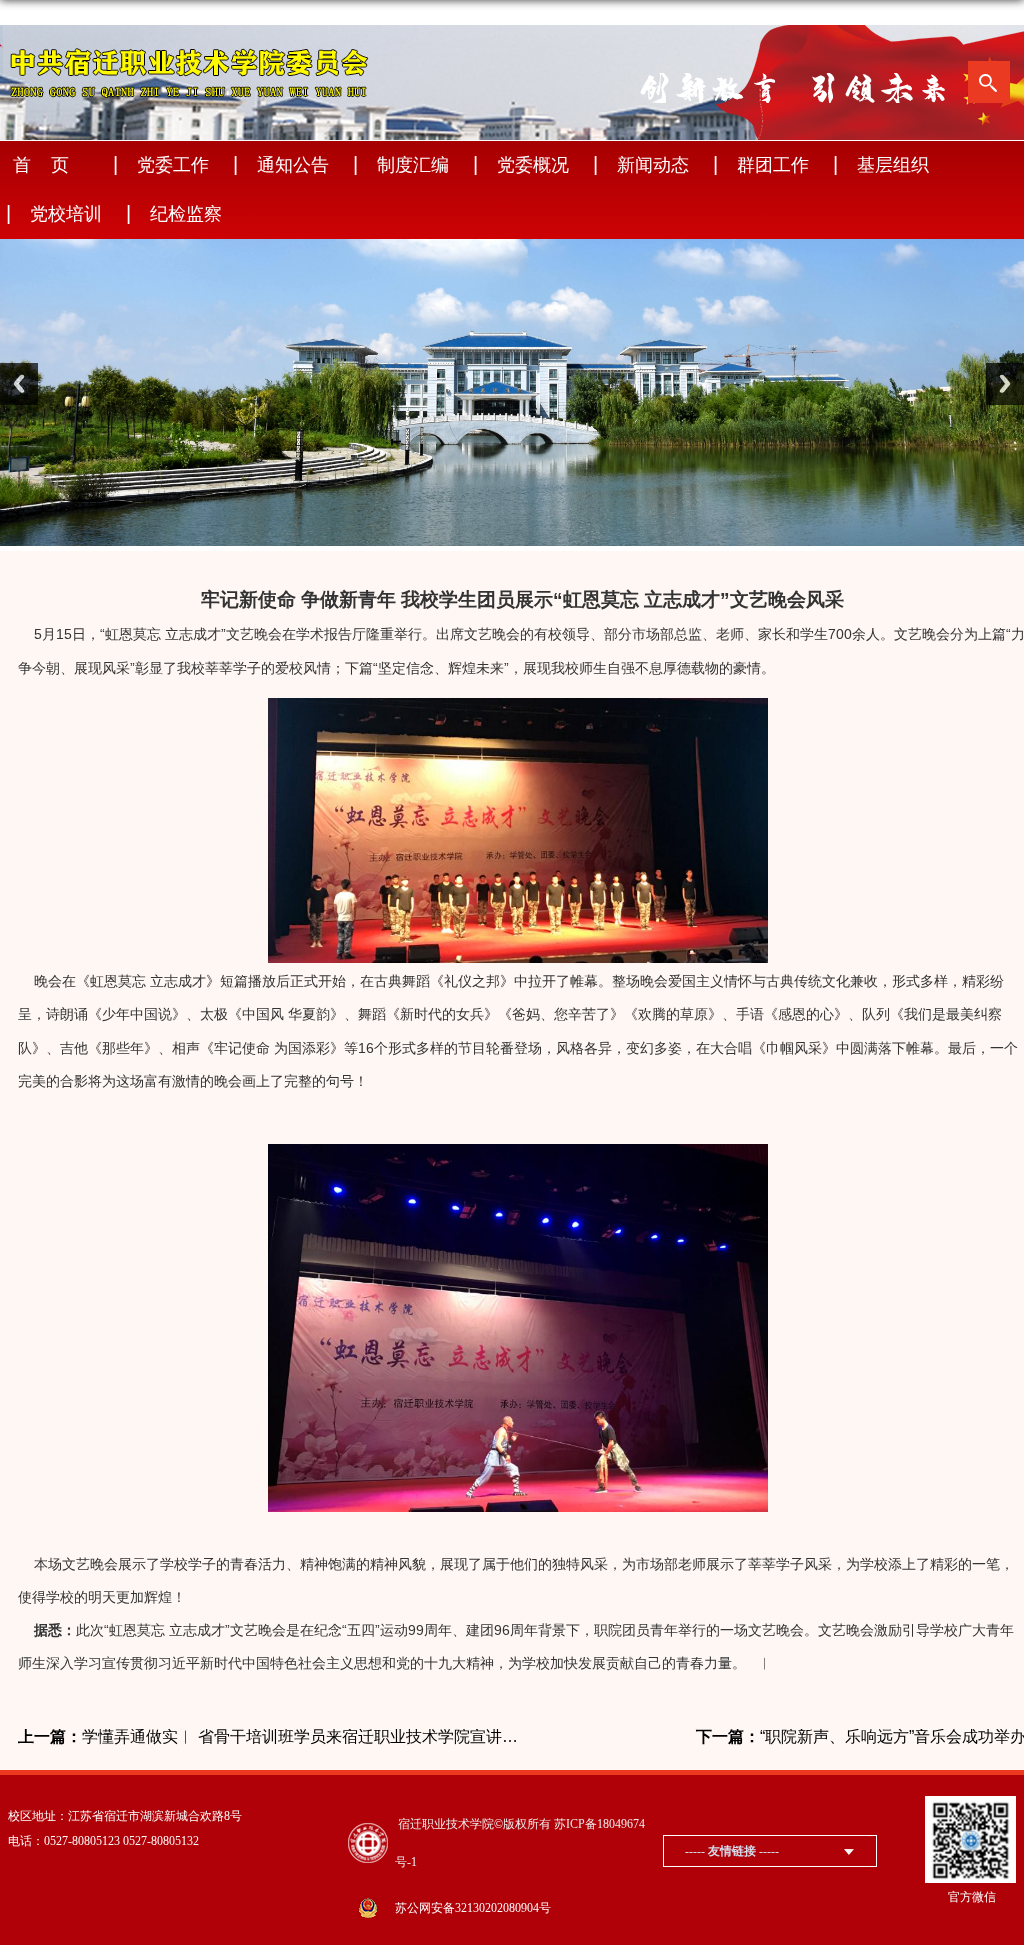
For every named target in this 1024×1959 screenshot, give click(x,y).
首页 (51, 165)
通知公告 (293, 165)
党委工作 (173, 165)
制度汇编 (413, 165)
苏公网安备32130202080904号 (473, 1908)
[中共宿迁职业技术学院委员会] (190, 40)
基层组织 (893, 165)
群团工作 (773, 165)
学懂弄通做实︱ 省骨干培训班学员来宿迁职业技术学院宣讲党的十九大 (270, 1737)
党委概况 (533, 165)
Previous (19, 384)
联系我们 (983, 16)
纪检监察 (186, 214)
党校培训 (66, 214)
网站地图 (913, 16)
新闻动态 (653, 165)
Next (1005, 384)
